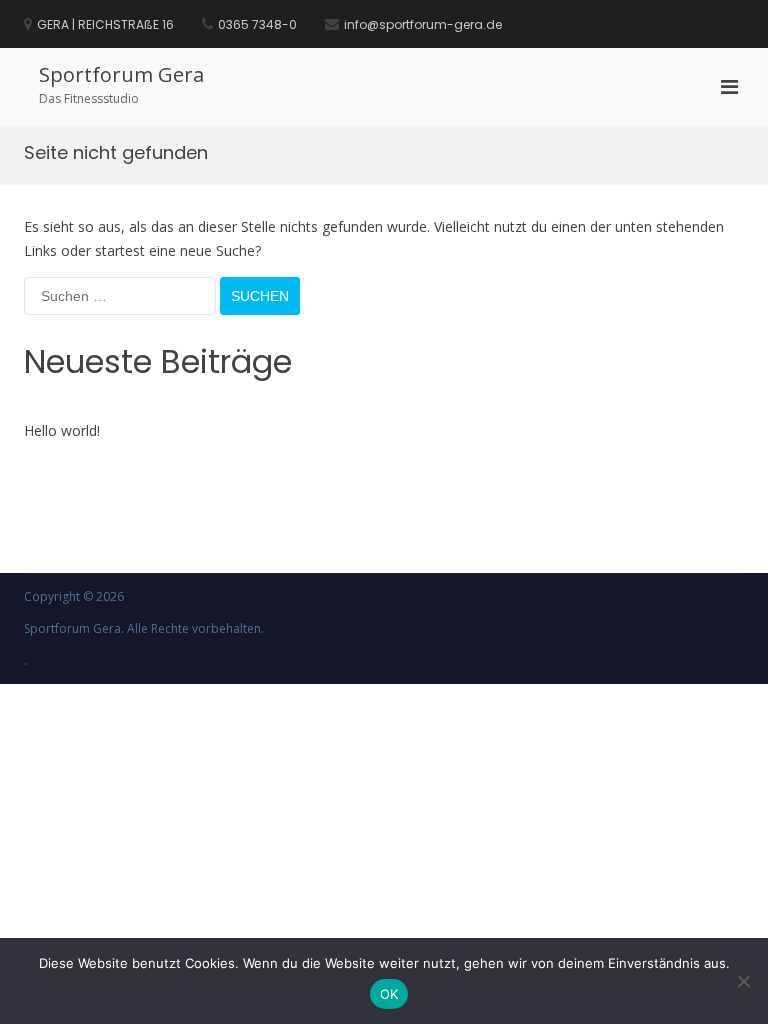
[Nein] (743, 981)
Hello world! (62, 430)
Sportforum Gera (121, 74)
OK (389, 994)
